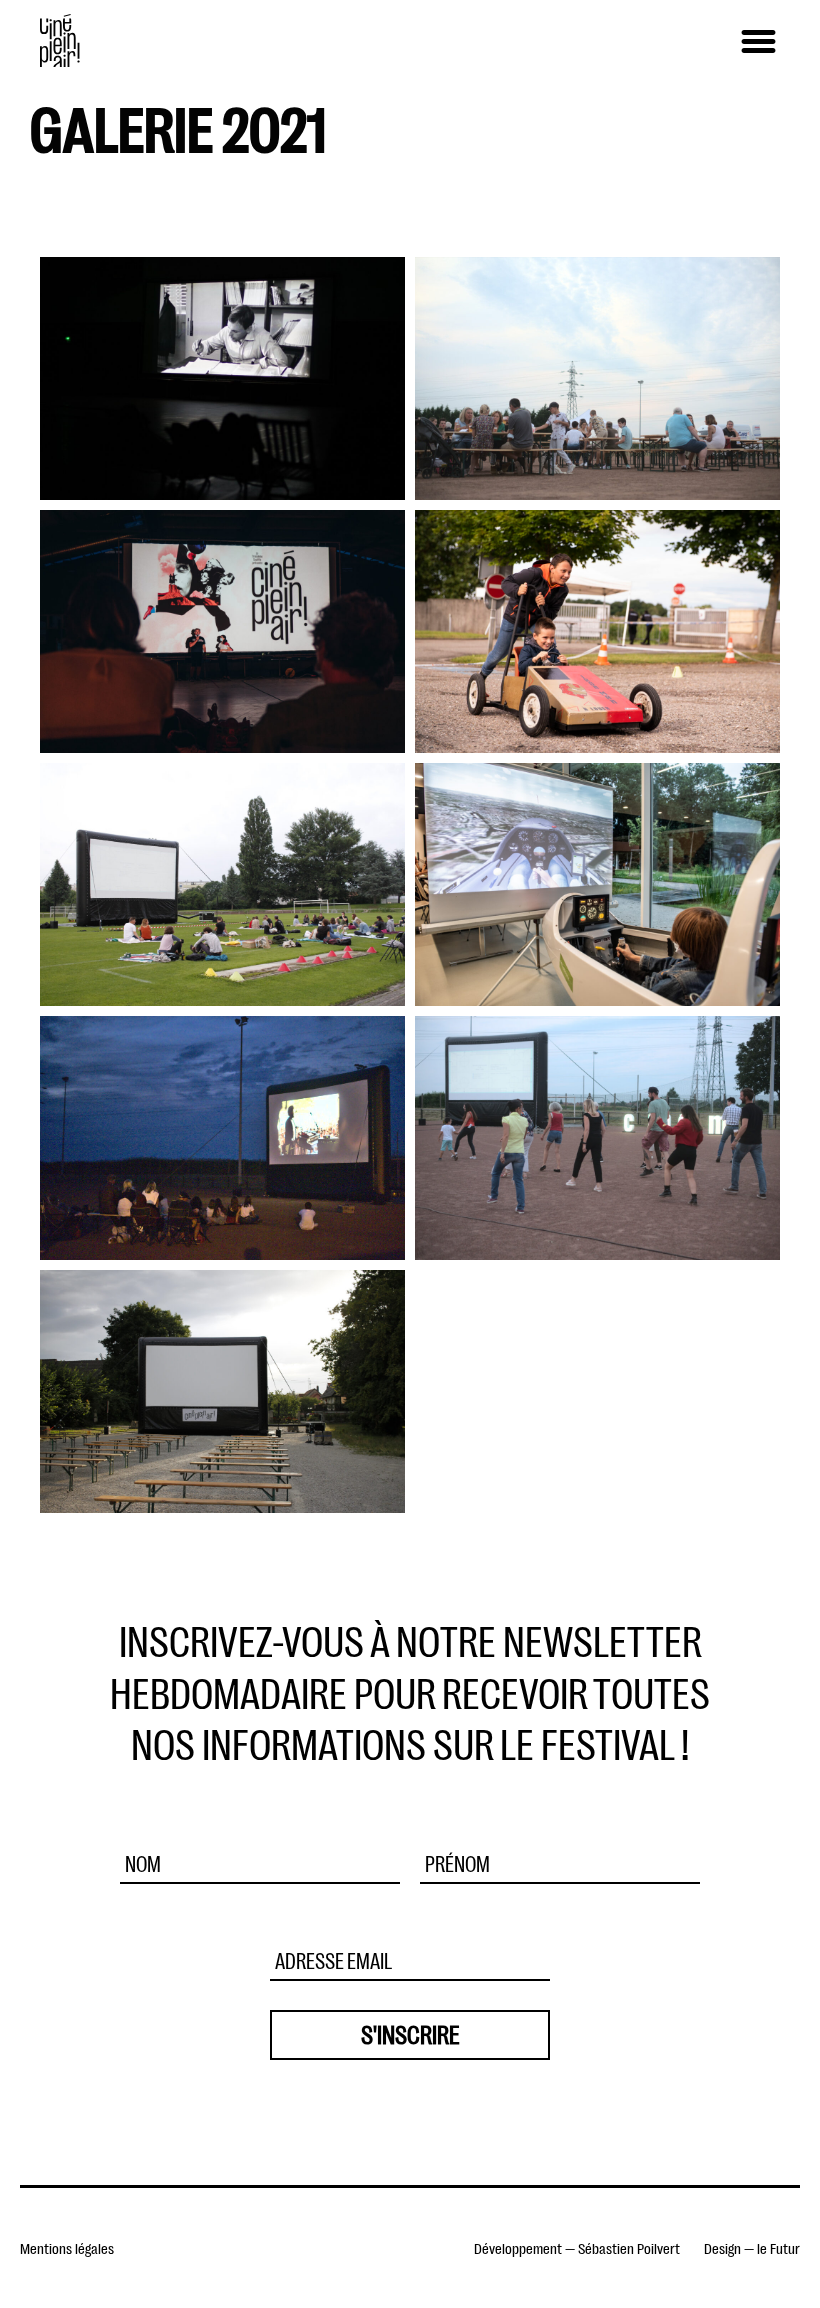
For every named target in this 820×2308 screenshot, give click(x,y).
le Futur (778, 2247)
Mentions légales (67, 2247)
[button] (758, 42)
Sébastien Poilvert (629, 2247)
